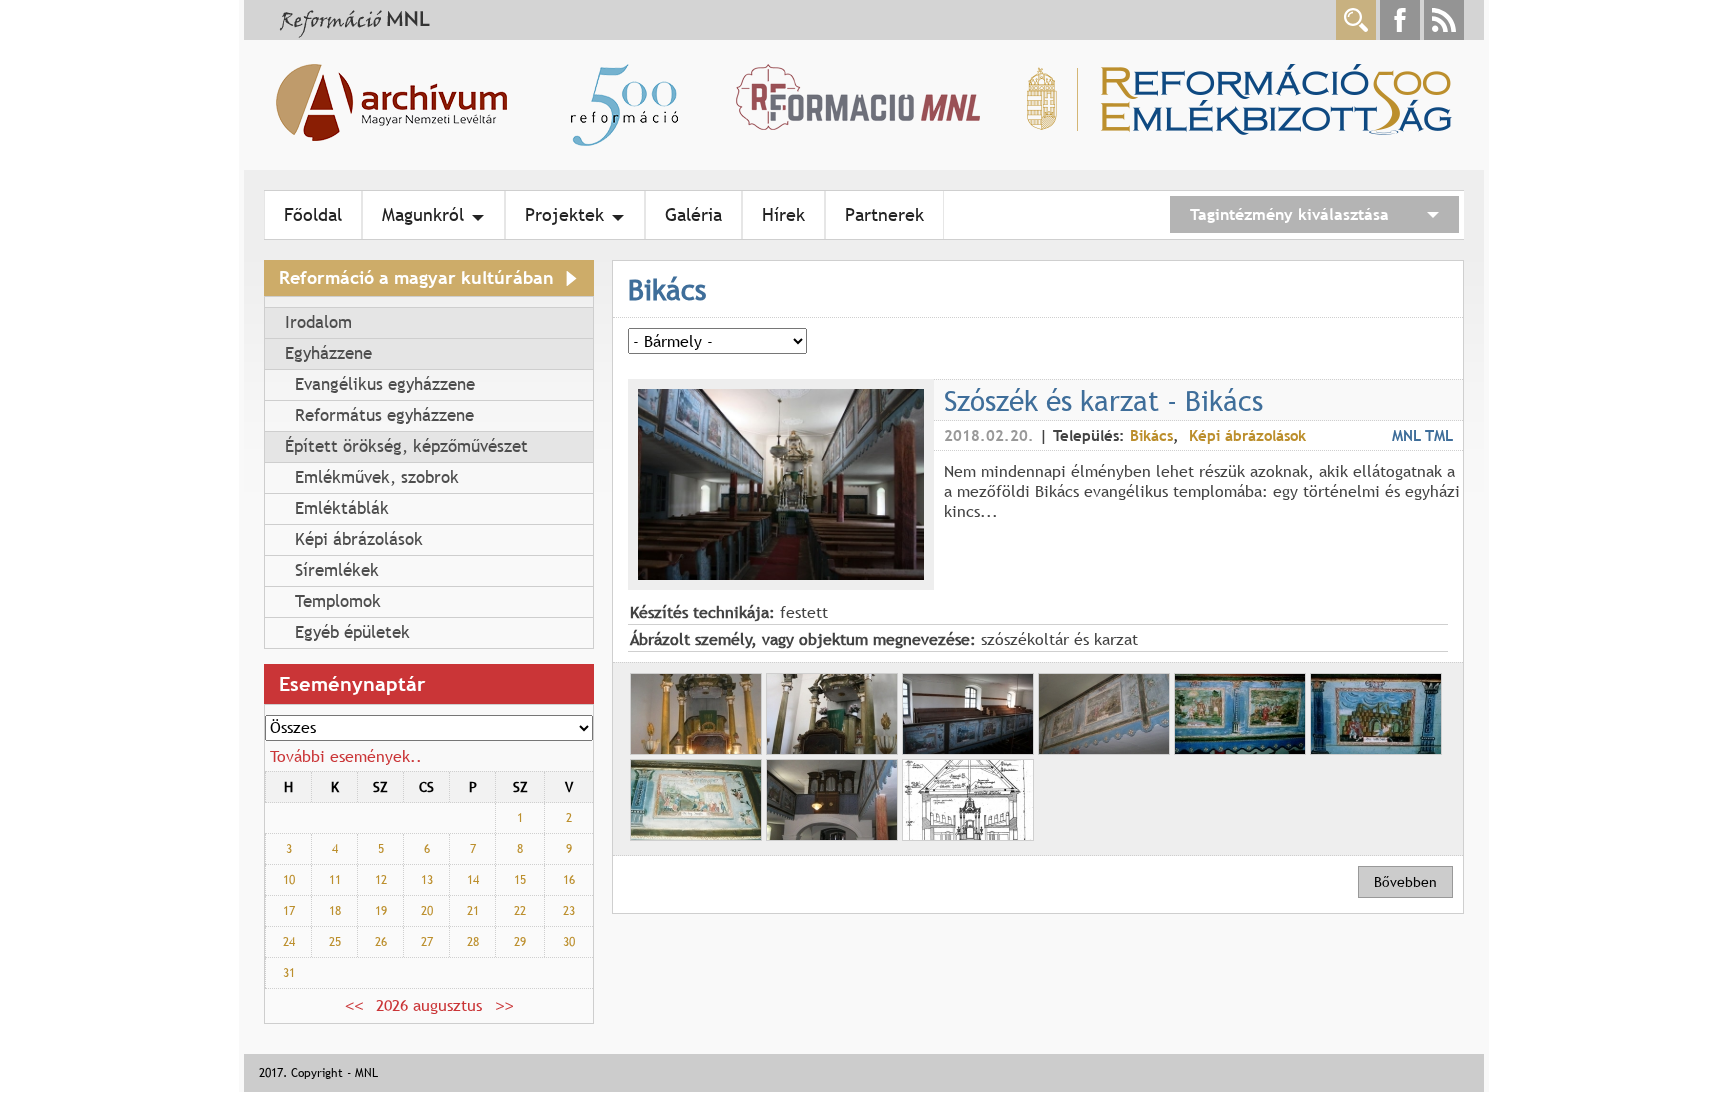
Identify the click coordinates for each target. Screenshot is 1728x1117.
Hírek (783, 214)
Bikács (1151, 435)
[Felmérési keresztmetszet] (968, 835)
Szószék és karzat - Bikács (1103, 400)
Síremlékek (337, 570)
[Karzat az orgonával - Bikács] (832, 835)
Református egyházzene (384, 415)
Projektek (564, 214)
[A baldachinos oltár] (696, 749)
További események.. (346, 756)
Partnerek (884, 214)
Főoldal (313, 214)
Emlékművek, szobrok (377, 477)
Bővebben (1405, 882)
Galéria (693, 214)
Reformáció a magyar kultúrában (416, 277)
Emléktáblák (342, 508)
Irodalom (318, 322)
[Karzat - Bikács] (968, 749)
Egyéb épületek (352, 632)
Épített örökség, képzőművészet (406, 446)
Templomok (338, 601)
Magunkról (423, 214)
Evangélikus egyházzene (385, 384)
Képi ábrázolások (359, 539)
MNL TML (1422, 435)
